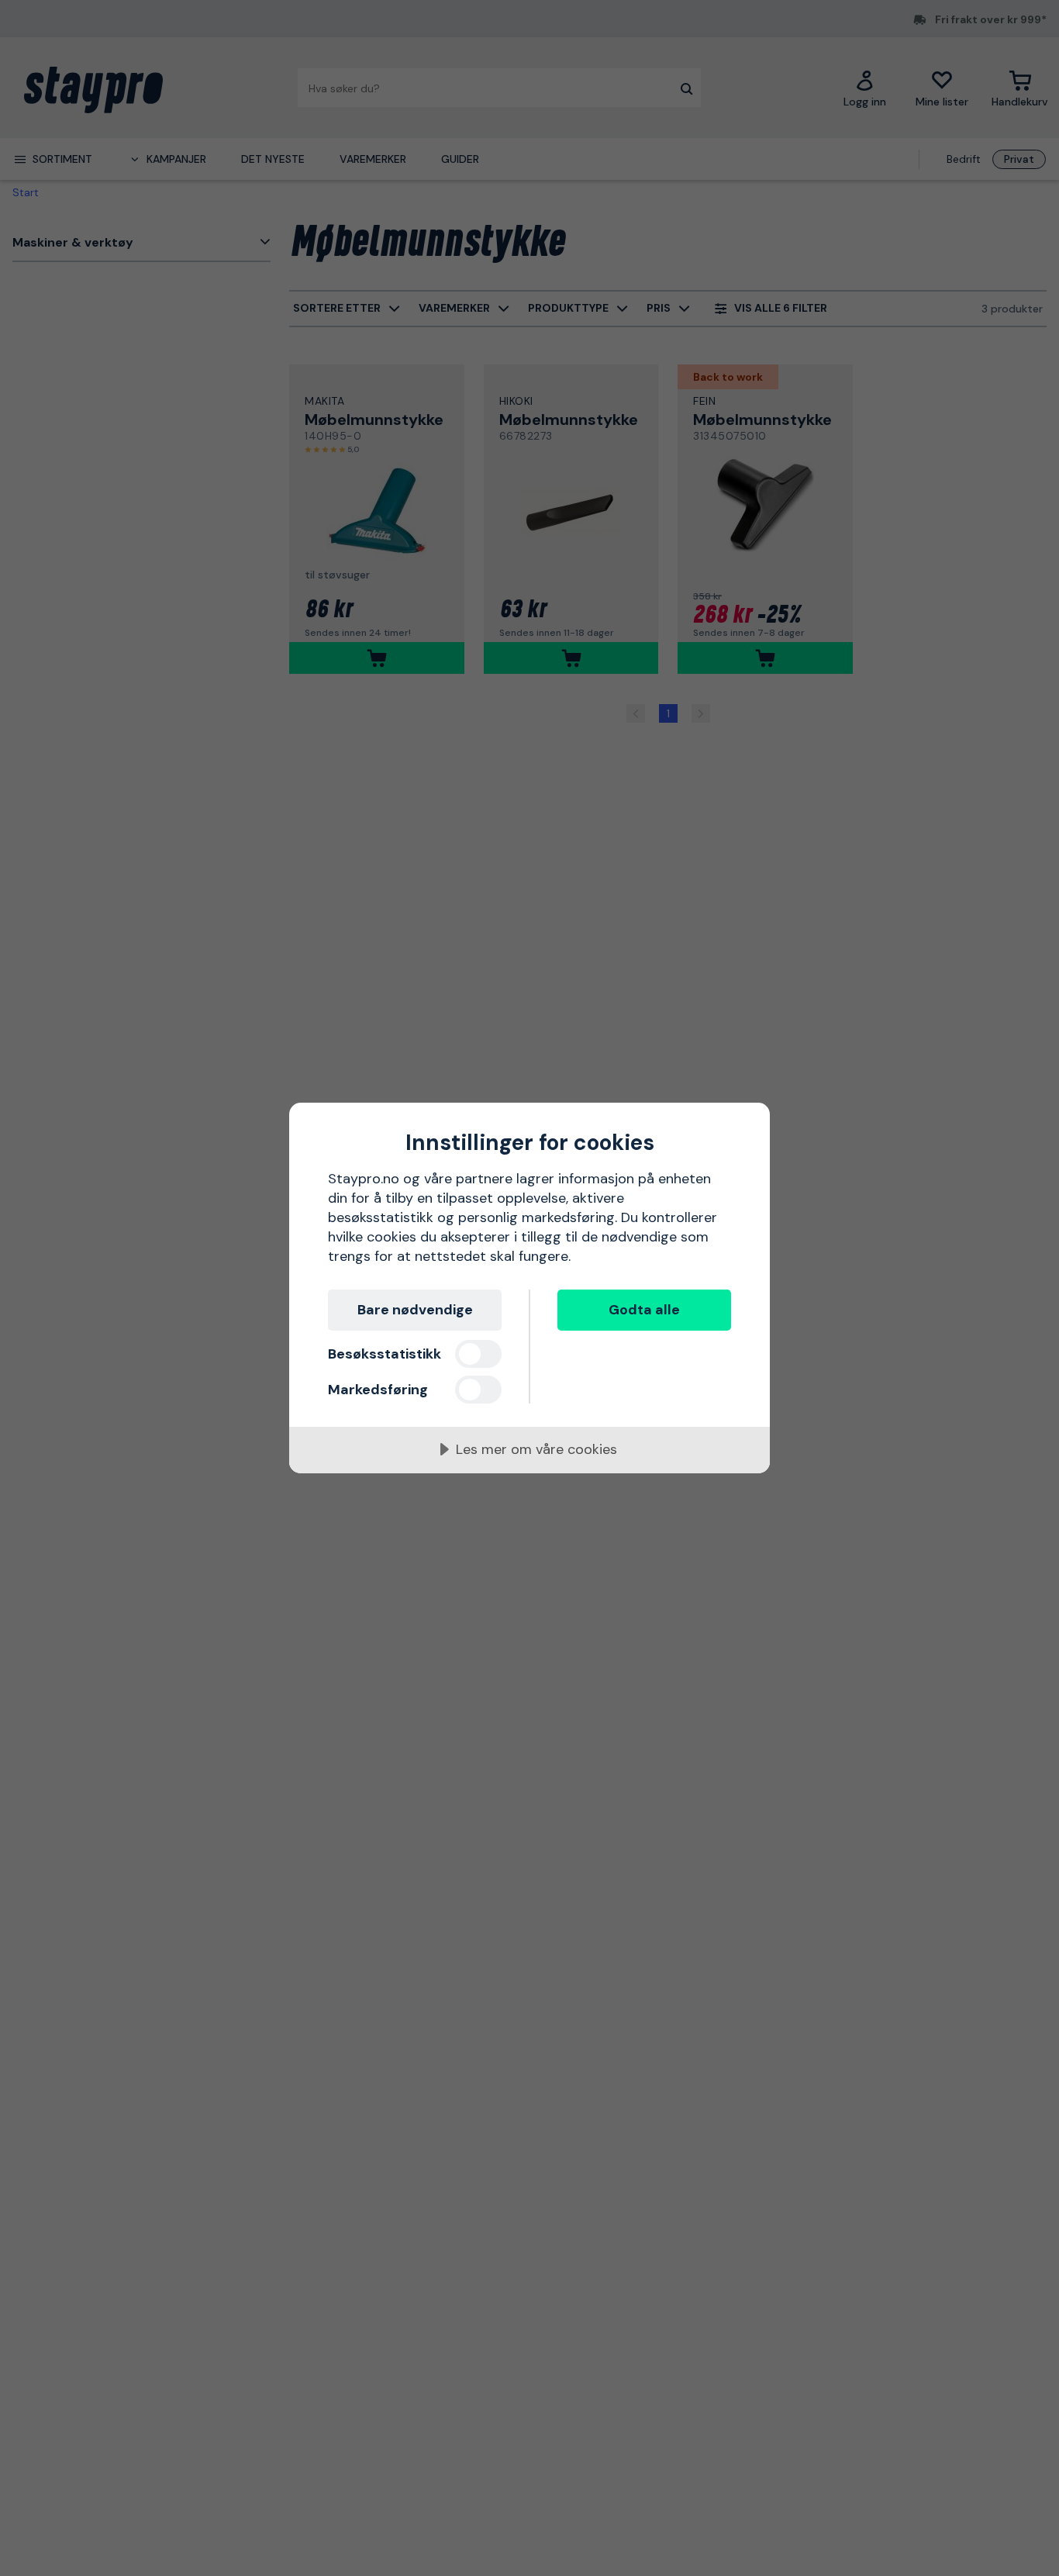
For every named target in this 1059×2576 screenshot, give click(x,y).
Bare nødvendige (415, 1310)
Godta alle (644, 1310)
